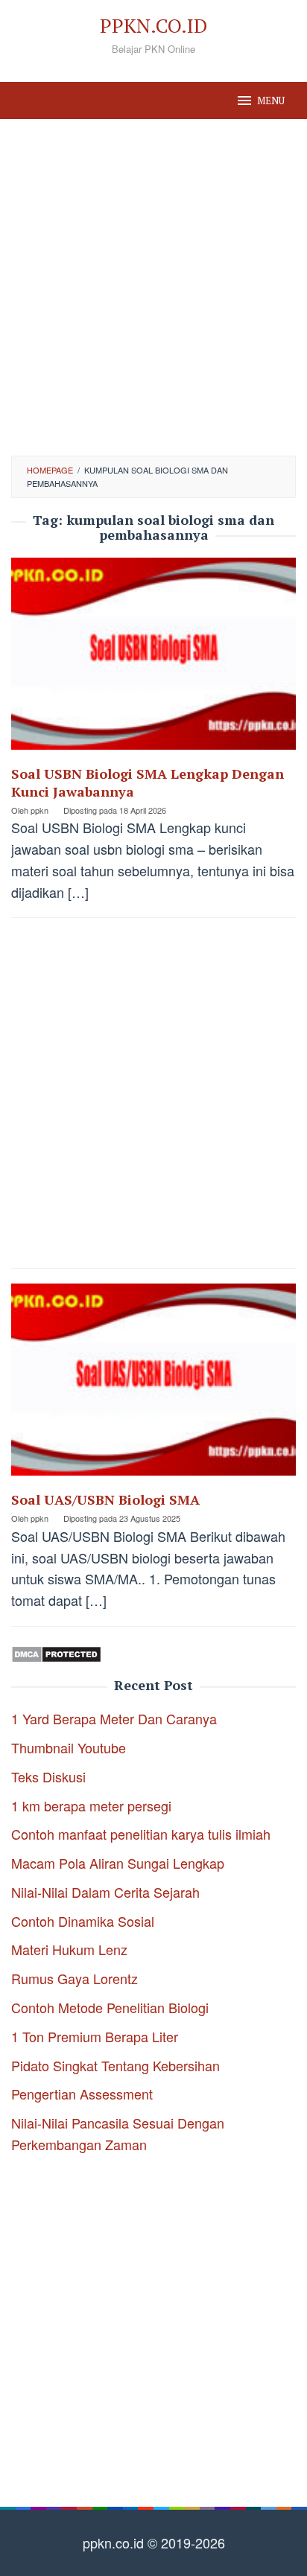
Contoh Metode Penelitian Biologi (110, 2007)
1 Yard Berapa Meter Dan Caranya (114, 1718)
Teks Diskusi (48, 1776)
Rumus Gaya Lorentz (75, 1978)
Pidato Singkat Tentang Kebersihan (115, 2065)
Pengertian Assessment (82, 2094)
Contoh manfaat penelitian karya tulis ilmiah (141, 1834)
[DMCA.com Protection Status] (56, 1652)
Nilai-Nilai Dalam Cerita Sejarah (105, 1892)
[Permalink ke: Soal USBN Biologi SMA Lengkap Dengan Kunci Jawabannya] (153, 658)
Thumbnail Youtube (69, 1747)
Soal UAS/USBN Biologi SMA (105, 1499)
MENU (271, 101)
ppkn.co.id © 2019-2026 (154, 2542)
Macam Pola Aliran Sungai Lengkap (118, 1863)
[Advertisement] (153, 287)
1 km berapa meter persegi (91, 1805)
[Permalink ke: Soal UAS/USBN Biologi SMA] (153, 1385)
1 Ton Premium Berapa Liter (95, 2036)
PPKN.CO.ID (153, 25)
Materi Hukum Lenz (69, 1949)
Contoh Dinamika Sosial (83, 1921)
